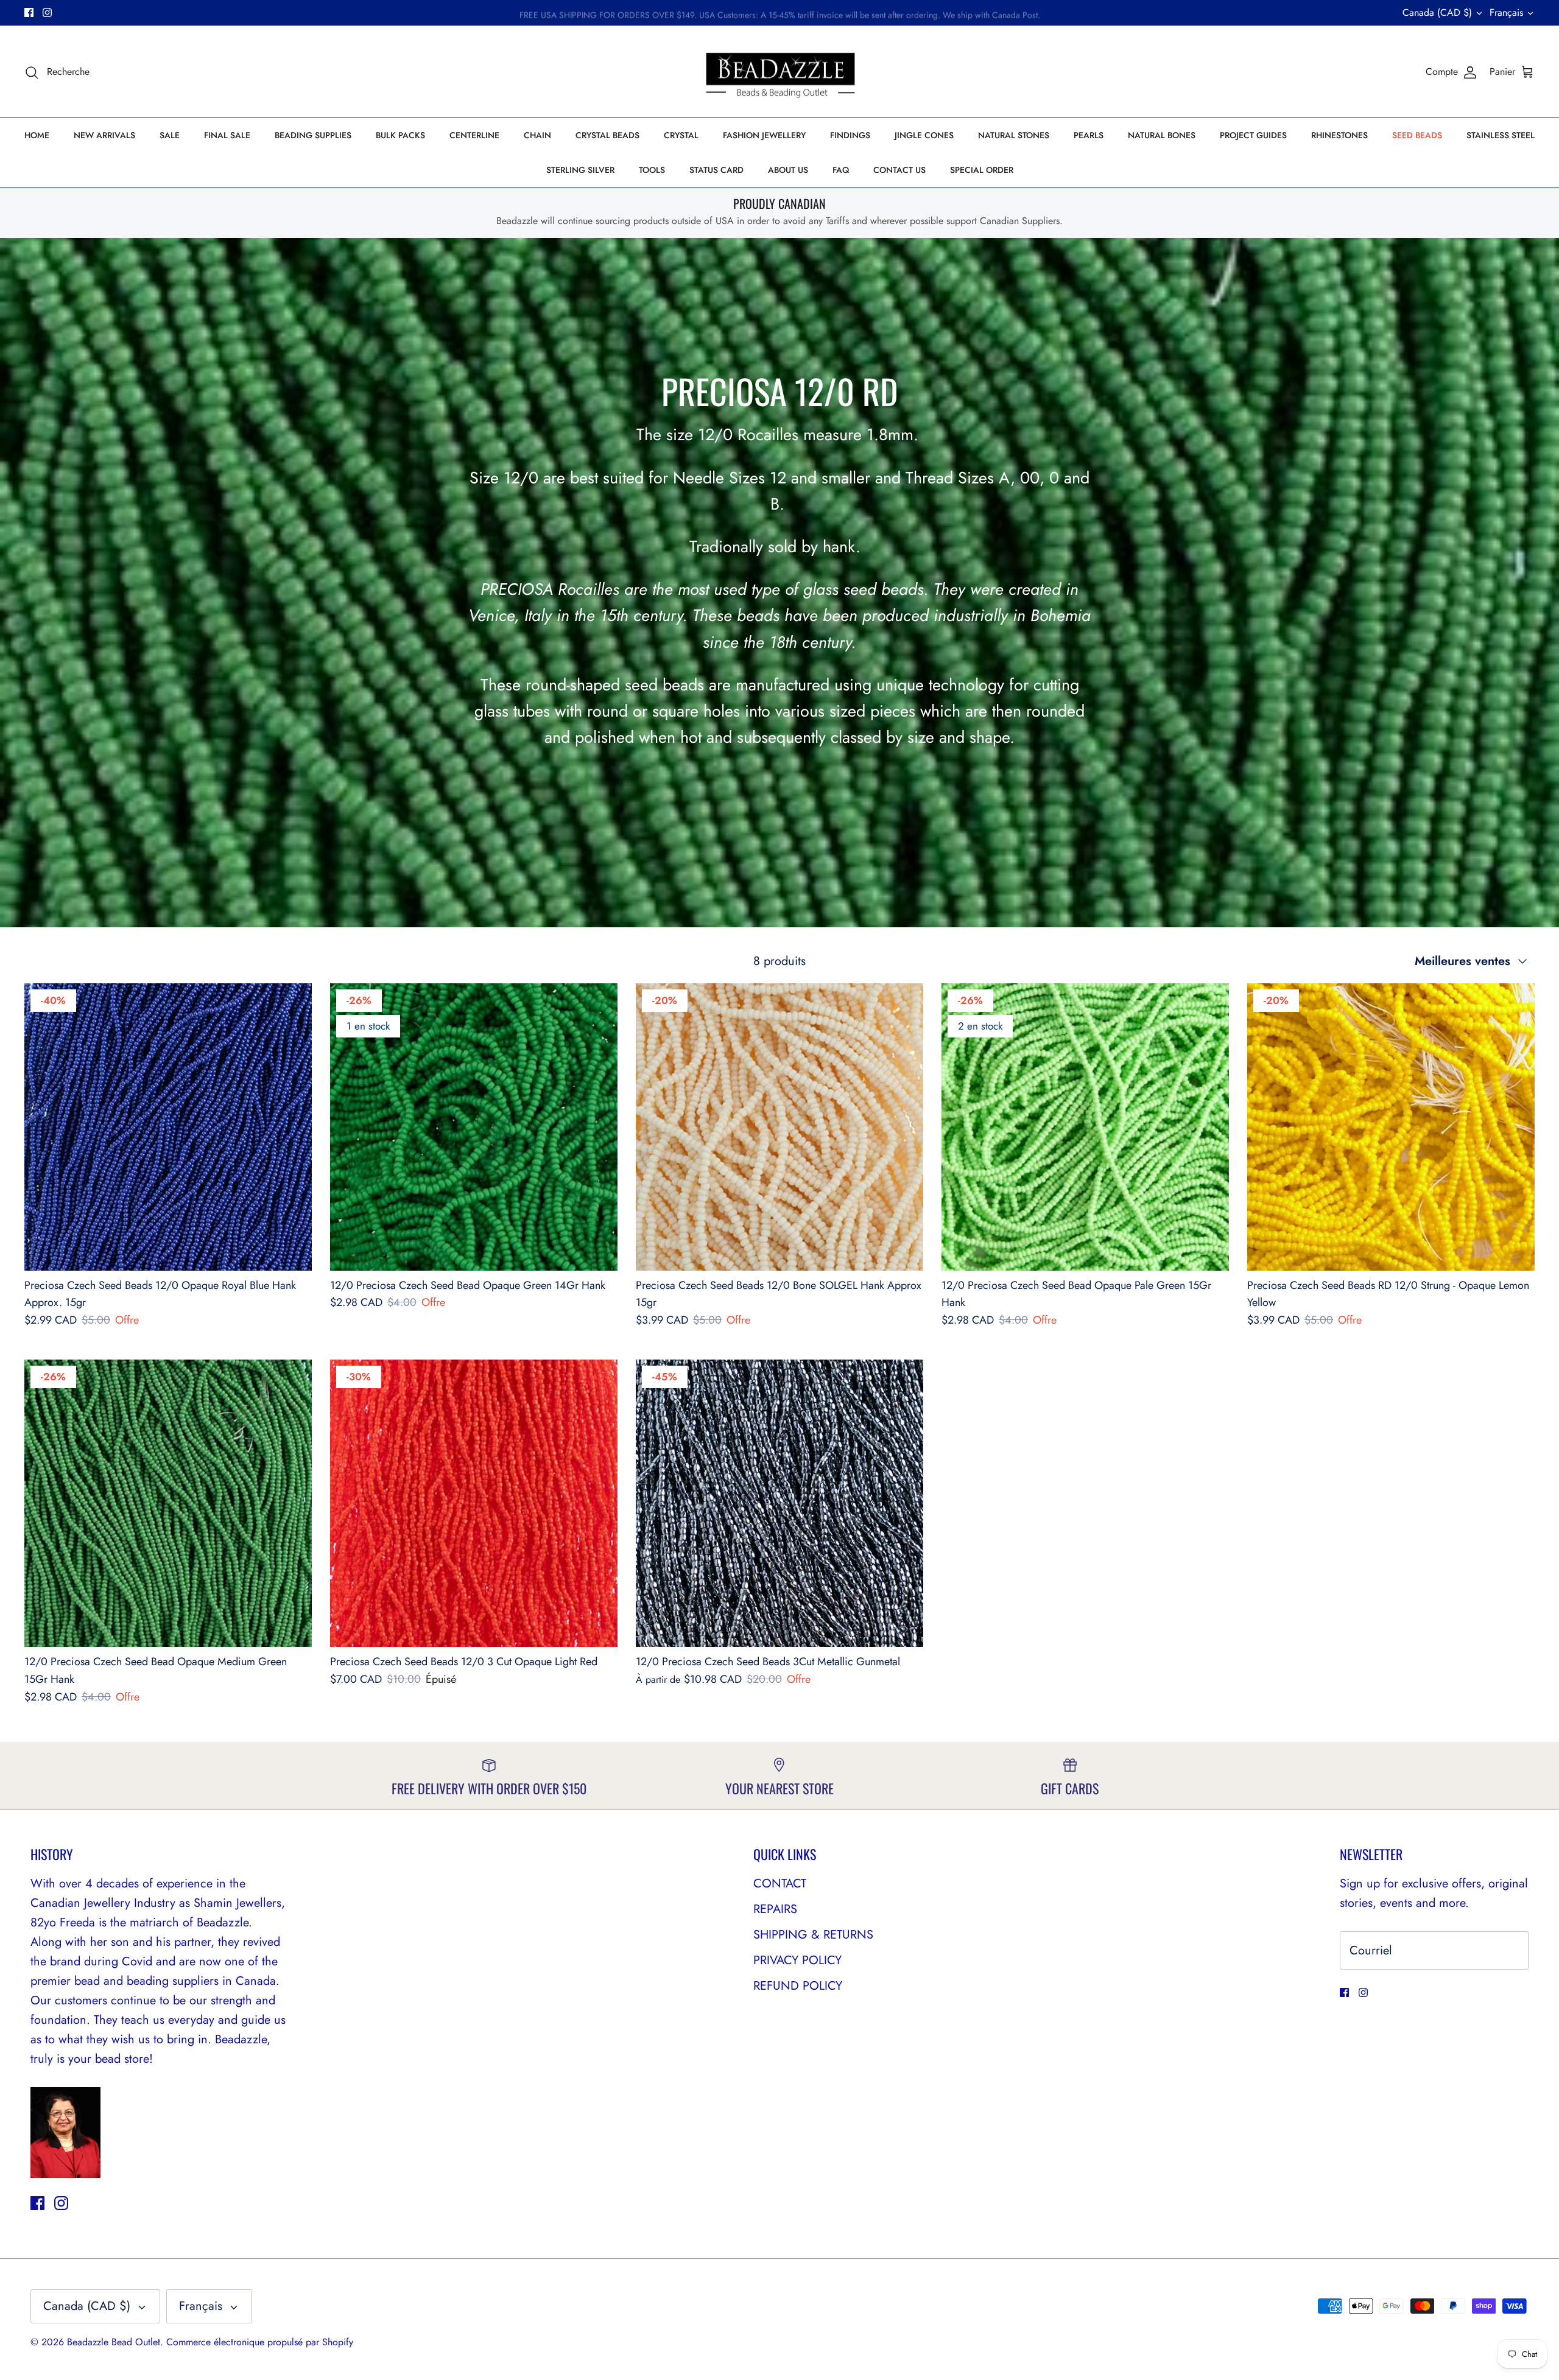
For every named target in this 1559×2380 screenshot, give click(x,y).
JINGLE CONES (924, 135)
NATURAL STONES (1014, 135)
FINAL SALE (227, 135)
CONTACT (780, 1883)
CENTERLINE (474, 135)
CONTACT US (899, 170)
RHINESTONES (1339, 135)
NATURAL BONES (1162, 135)
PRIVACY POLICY (797, 1960)
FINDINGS (850, 135)
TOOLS (652, 170)
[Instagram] (47, 12)
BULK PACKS (400, 135)
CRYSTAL (681, 135)
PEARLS (1089, 135)
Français (1506, 12)
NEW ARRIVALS (104, 135)
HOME (37, 135)
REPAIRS (775, 1909)
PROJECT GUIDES (1253, 135)
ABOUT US (788, 170)
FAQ (841, 170)
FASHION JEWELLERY (764, 135)
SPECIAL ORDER (982, 170)
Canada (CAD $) (1437, 12)
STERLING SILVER (580, 170)
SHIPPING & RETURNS (813, 1935)
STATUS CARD (716, 170)
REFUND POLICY (798, 1986)
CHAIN (537, 135)
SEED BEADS (1417, 135)
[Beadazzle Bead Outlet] (780, 72)
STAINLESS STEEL (1501, 135)
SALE (170, 135)
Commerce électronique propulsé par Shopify (260, 2342)
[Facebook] (29, 12)
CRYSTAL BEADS (607, 135)
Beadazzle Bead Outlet (114, 2342)
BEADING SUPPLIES (313, 135)
